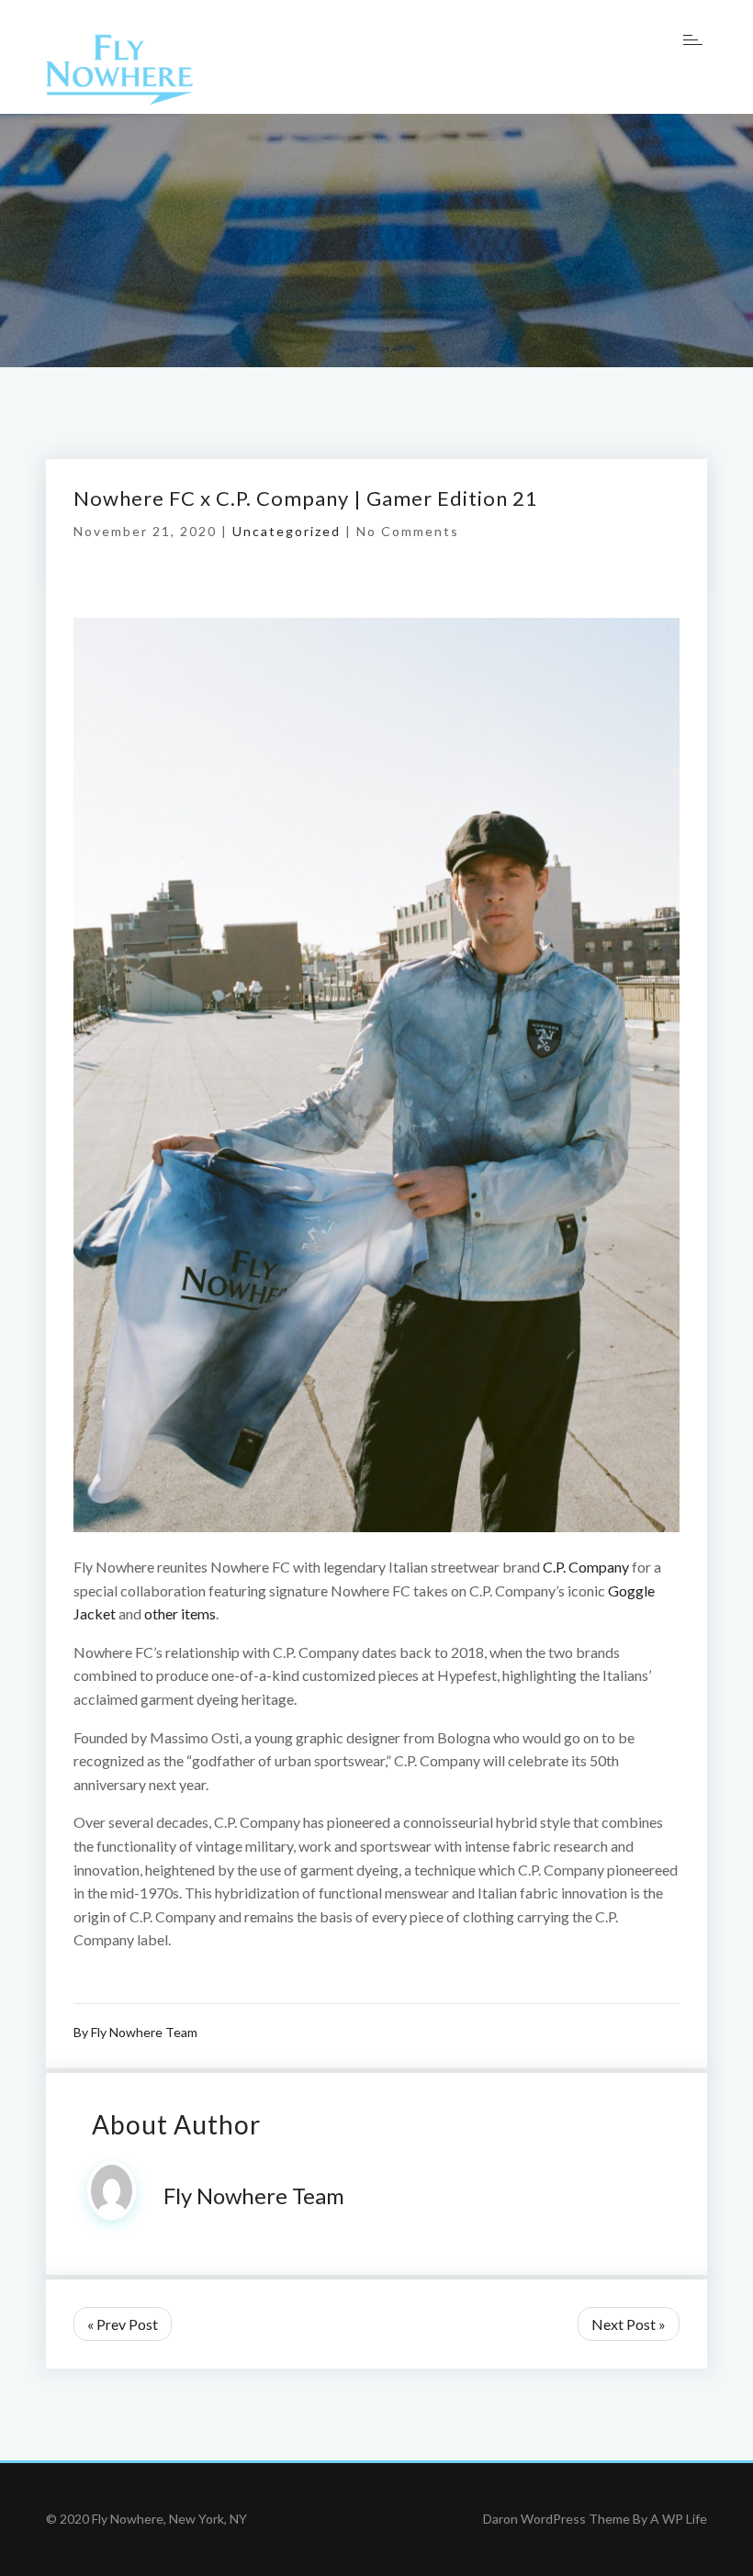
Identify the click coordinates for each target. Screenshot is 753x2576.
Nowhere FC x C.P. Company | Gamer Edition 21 (306, 498)
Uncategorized (287, 531)
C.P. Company (586, 1567)
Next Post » (629, 2324)
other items (180, 1613)
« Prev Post (123, 2324)
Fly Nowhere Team (144, 2032)
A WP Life (679, 2519)
